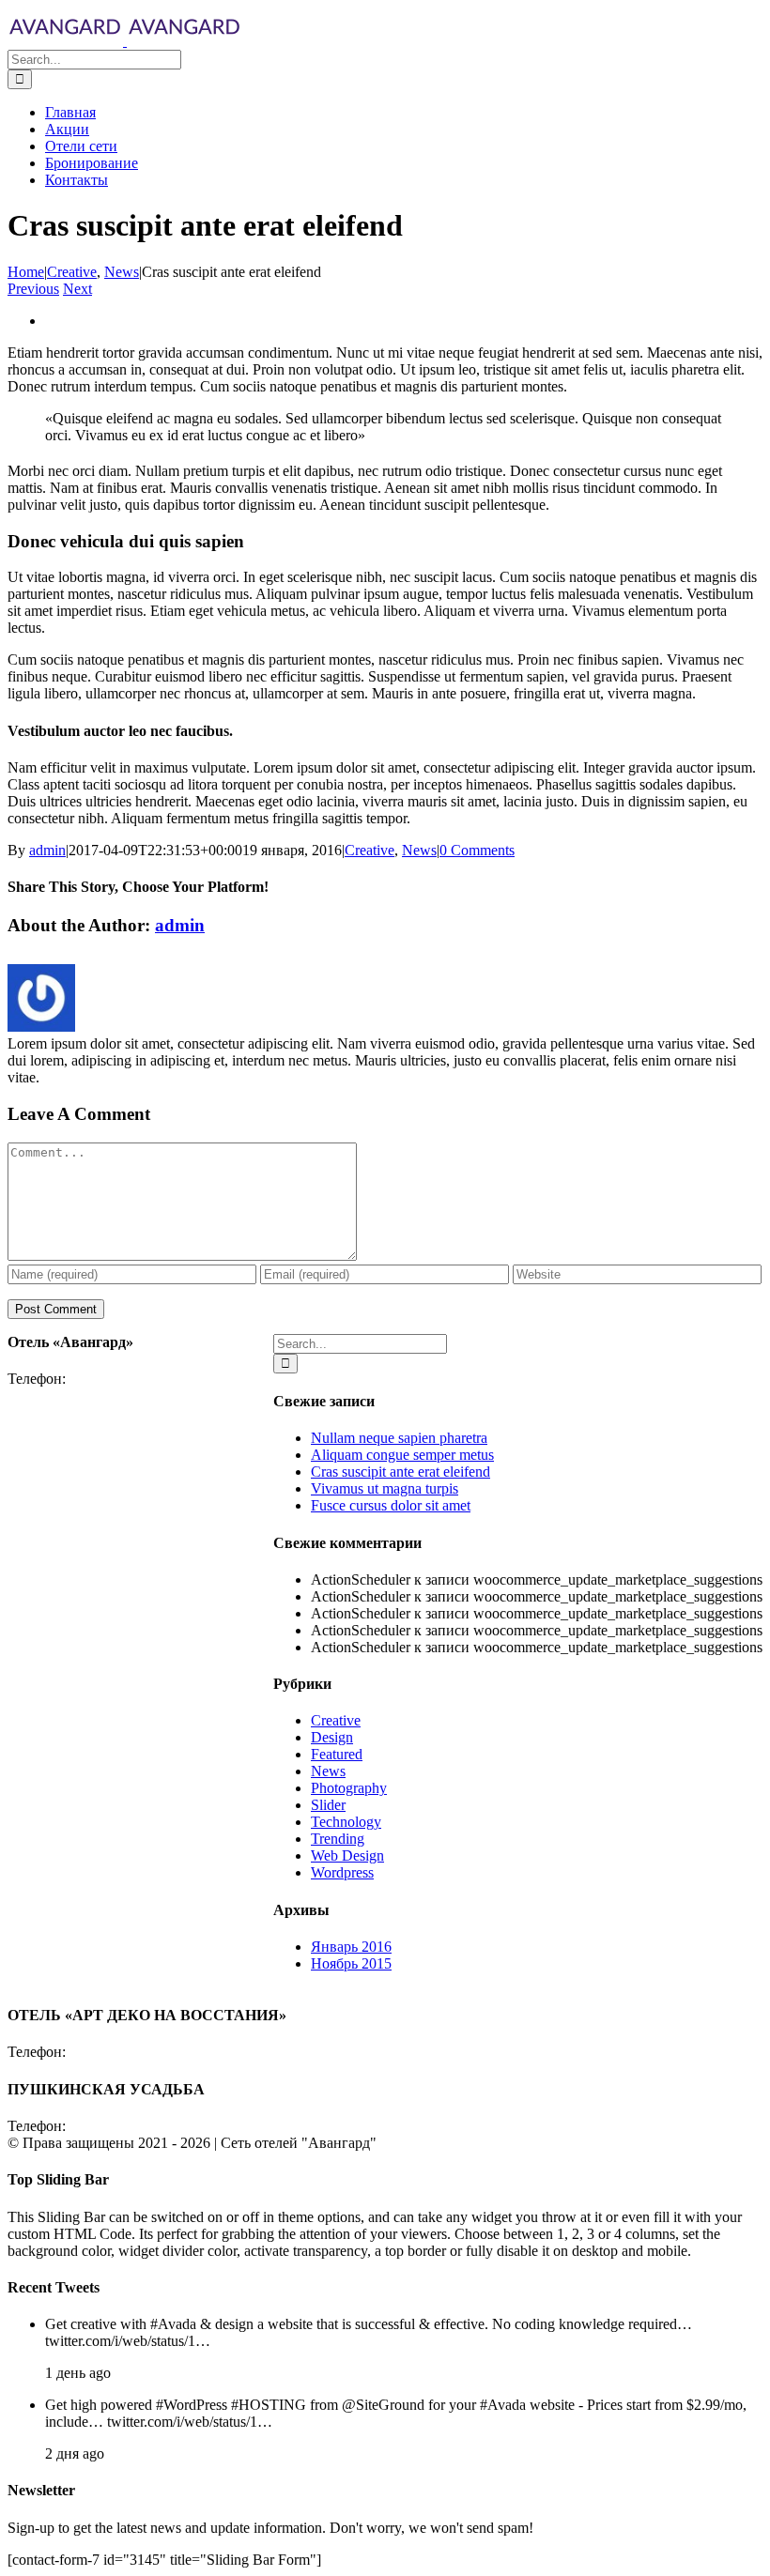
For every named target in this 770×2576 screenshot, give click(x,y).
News (419, 850)
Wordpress (342, 1872)
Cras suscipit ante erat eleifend (400, 1472)
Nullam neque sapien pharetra (399, 1438)
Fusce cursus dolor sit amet (391, 1505)
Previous (33, 289)
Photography (349, 1788)
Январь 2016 (351, 1947)
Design (332, 1737)
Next (77, 289)
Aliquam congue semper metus (402, 1455)
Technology (346, 1822)
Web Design (347, 1855)
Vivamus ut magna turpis (385, 1488)
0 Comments (477, 850)
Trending (338, 1839)
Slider (328, 1805)
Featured (337, 1754)
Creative (370, 850)
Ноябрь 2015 (351, 1963)
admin (47, 850)
